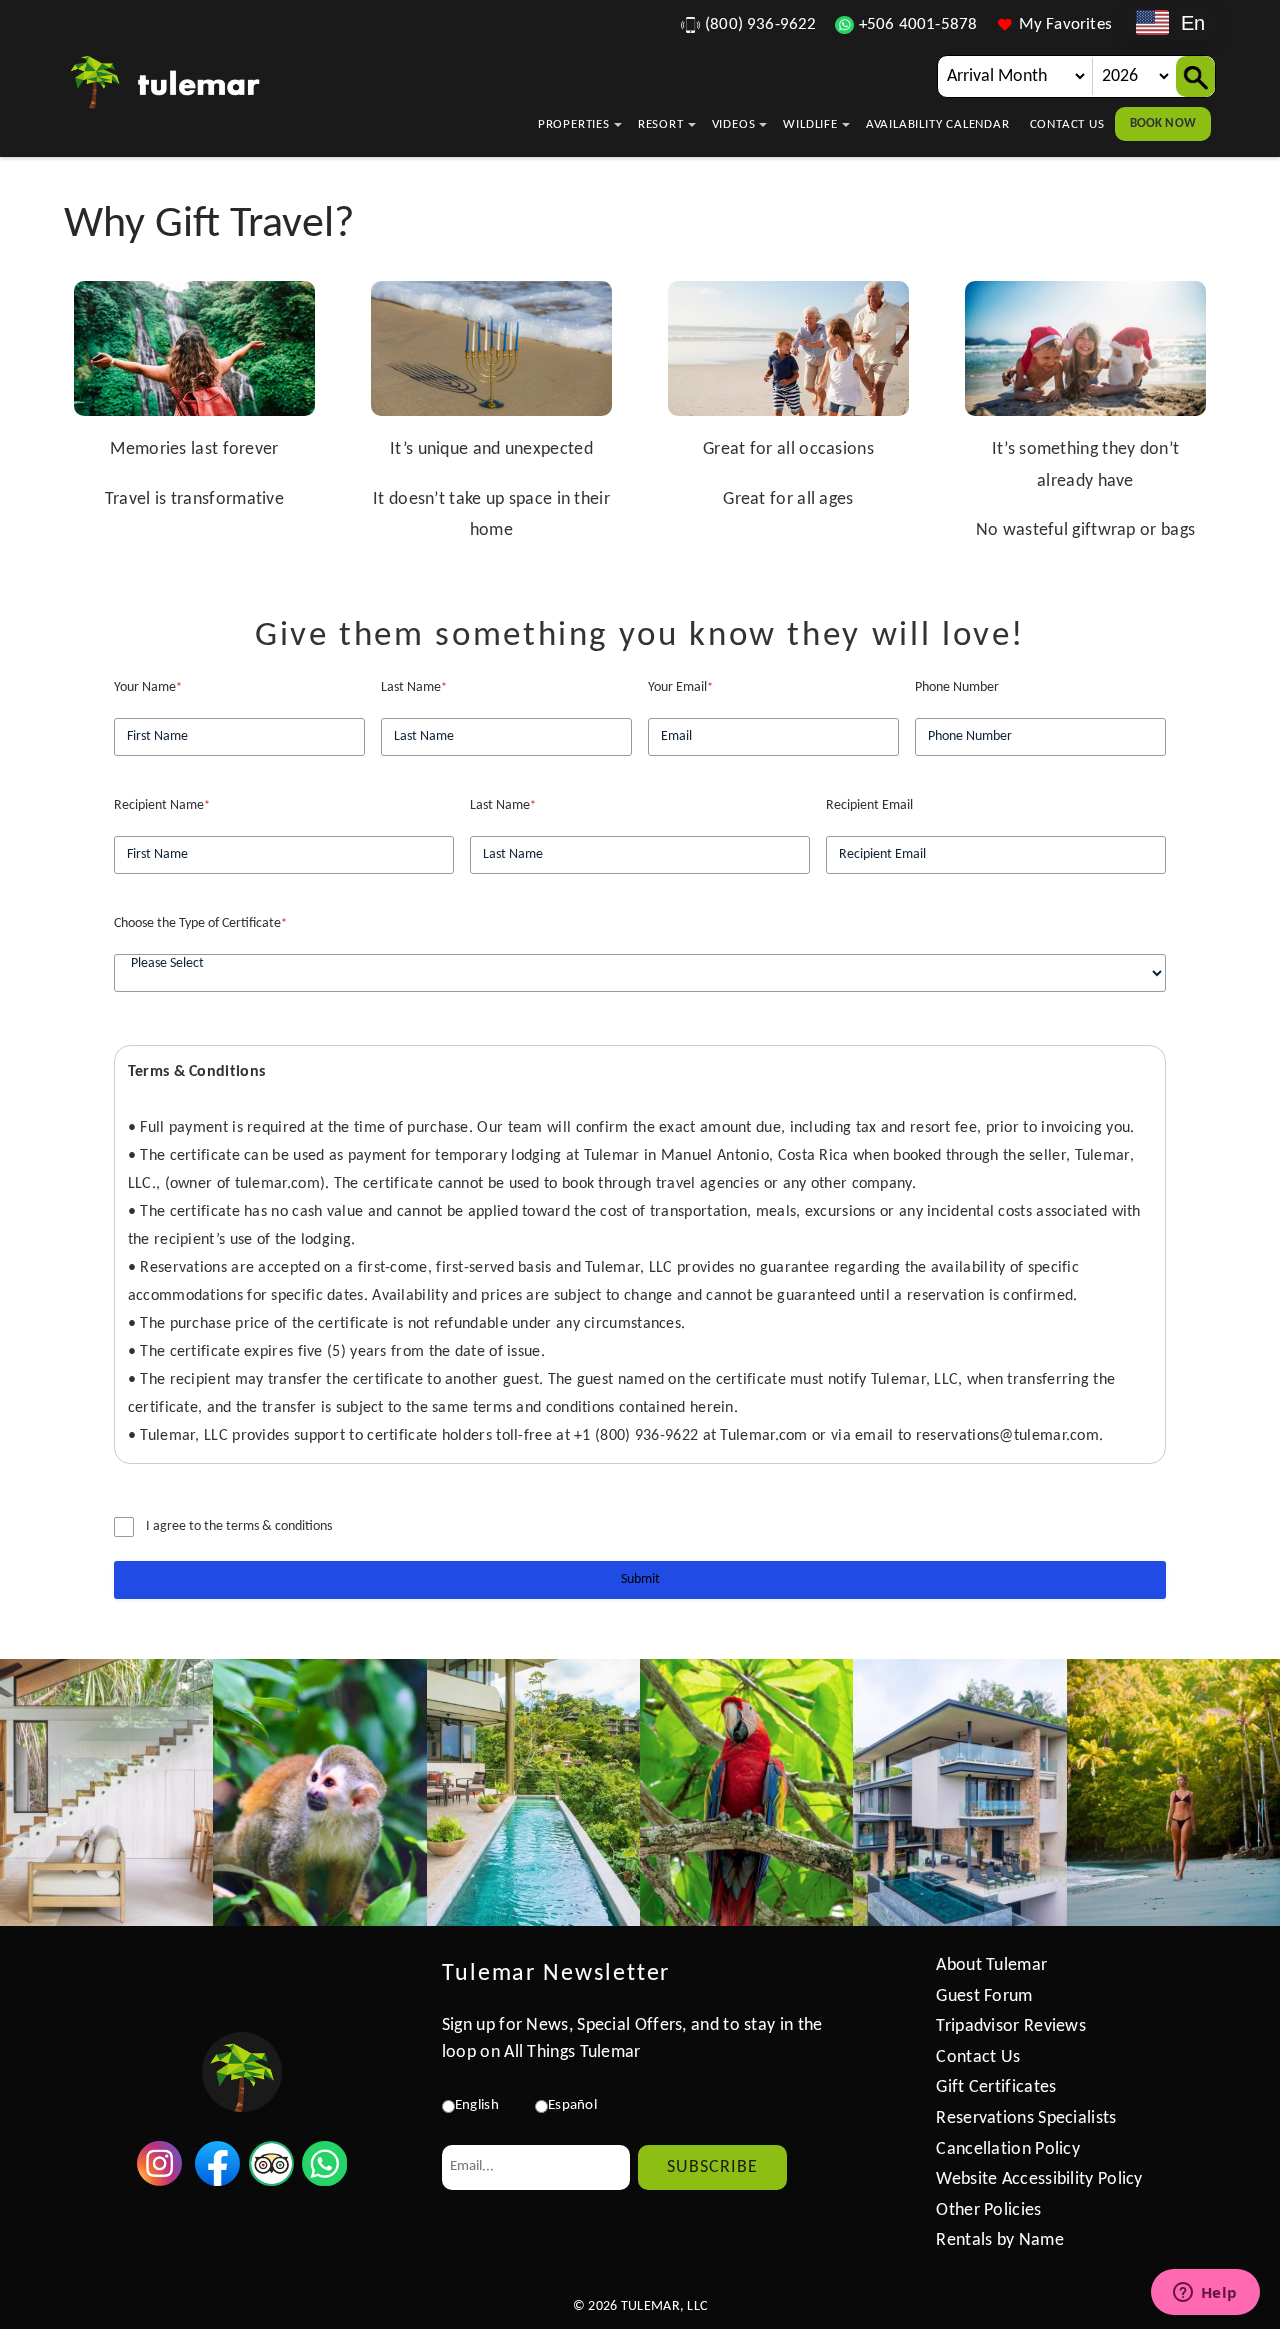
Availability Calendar (938, 124)
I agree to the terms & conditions (239, 1526)
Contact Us (1067, 124)
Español (572, 2105)
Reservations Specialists (1026, 2118)
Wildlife (810, 124)
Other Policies (988, 2210)
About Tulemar (991, 1965)
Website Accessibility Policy (1039, 2179)
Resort (661, 124)
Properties (574, 124)
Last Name (414, 687)
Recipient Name (162, 805)
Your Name (148, 687)
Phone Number (957, 687)
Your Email (680, 687)
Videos (734, 124)
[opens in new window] (159, 2181)
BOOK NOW (1163, 123)
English (477, 2105)
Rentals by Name (1000, 2240)
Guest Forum (984, 1996)
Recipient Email (869, 805)
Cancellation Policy (1008, 2149)
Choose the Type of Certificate (200, 923)
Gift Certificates (996, 2087)
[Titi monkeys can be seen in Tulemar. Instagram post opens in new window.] (319, 1792)
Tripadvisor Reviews (1011, 2026)
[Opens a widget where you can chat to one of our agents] (1205, 2294)
